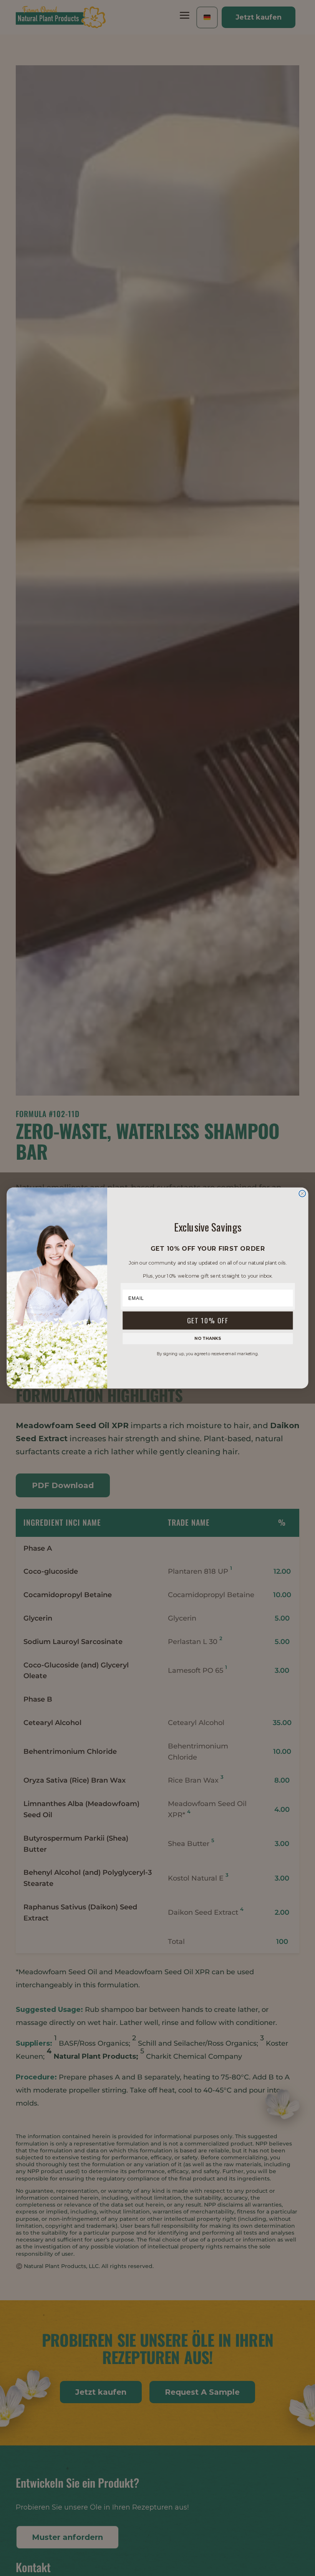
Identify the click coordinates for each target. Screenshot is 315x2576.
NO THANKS (208, 1338)
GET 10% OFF (208, 1320)
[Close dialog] (302, 1193)
